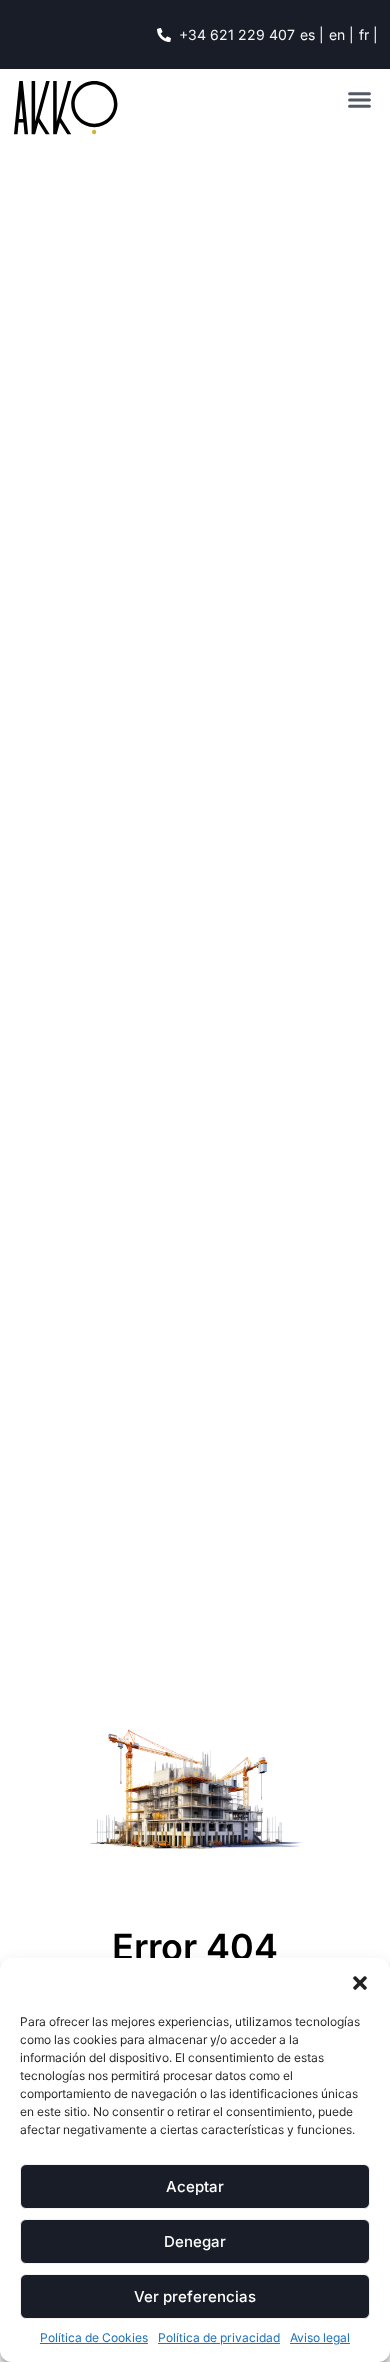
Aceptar (195, 2186)
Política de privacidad (219, 2337)
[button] (360, 1983)
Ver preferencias (195, 2296)
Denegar (195, 2241)
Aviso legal (320, 2337)
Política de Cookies (94, 2337)
